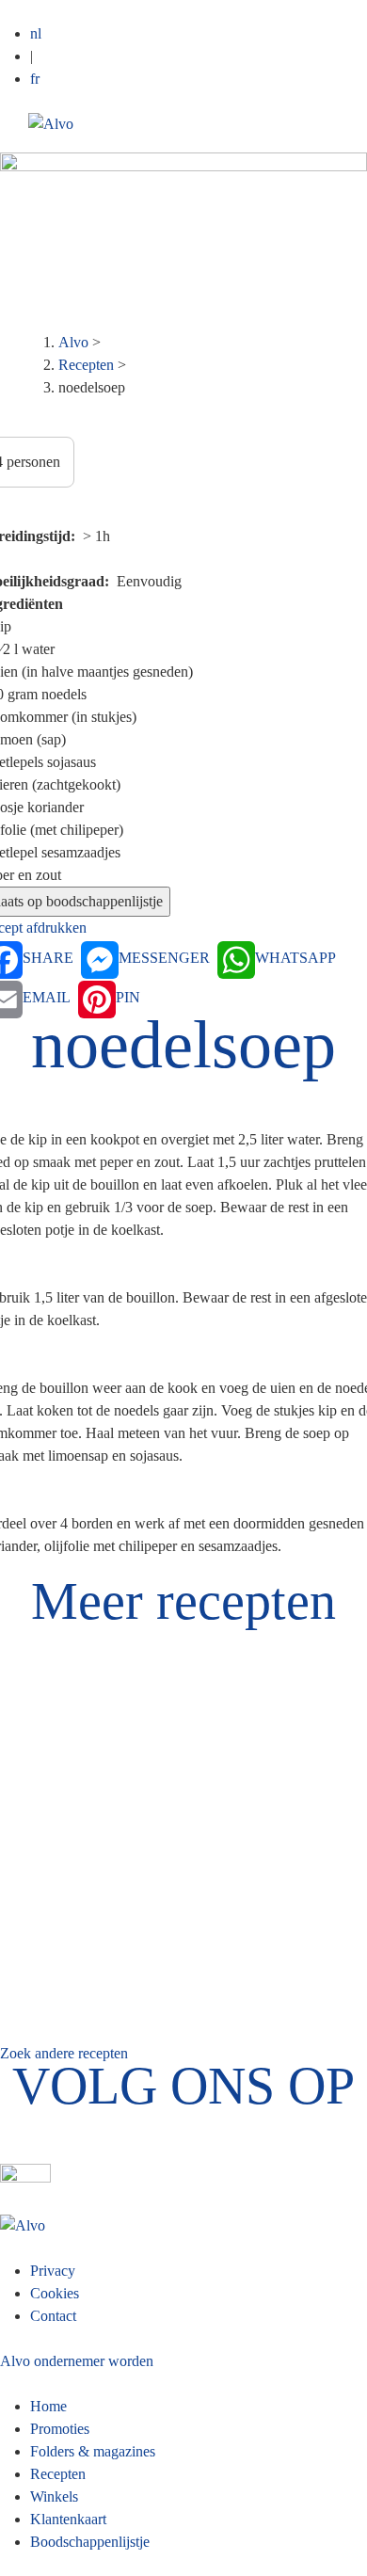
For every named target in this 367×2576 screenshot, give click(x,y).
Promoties (60, 2429)
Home (48, 2406)
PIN (128, 997)
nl (36, 33)
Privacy (53, 2271)
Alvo (73, 342)
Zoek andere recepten (64, 2053)
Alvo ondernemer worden (77, 2361)
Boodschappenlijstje (90, 2542)
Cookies (55, 2293)
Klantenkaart (68, 2519)
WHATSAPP (295, 958)
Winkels (54, 2496)
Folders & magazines (93, 2451)
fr (35, 79)
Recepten (86, 365)
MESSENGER (164, 958)
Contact (53, 2316)
